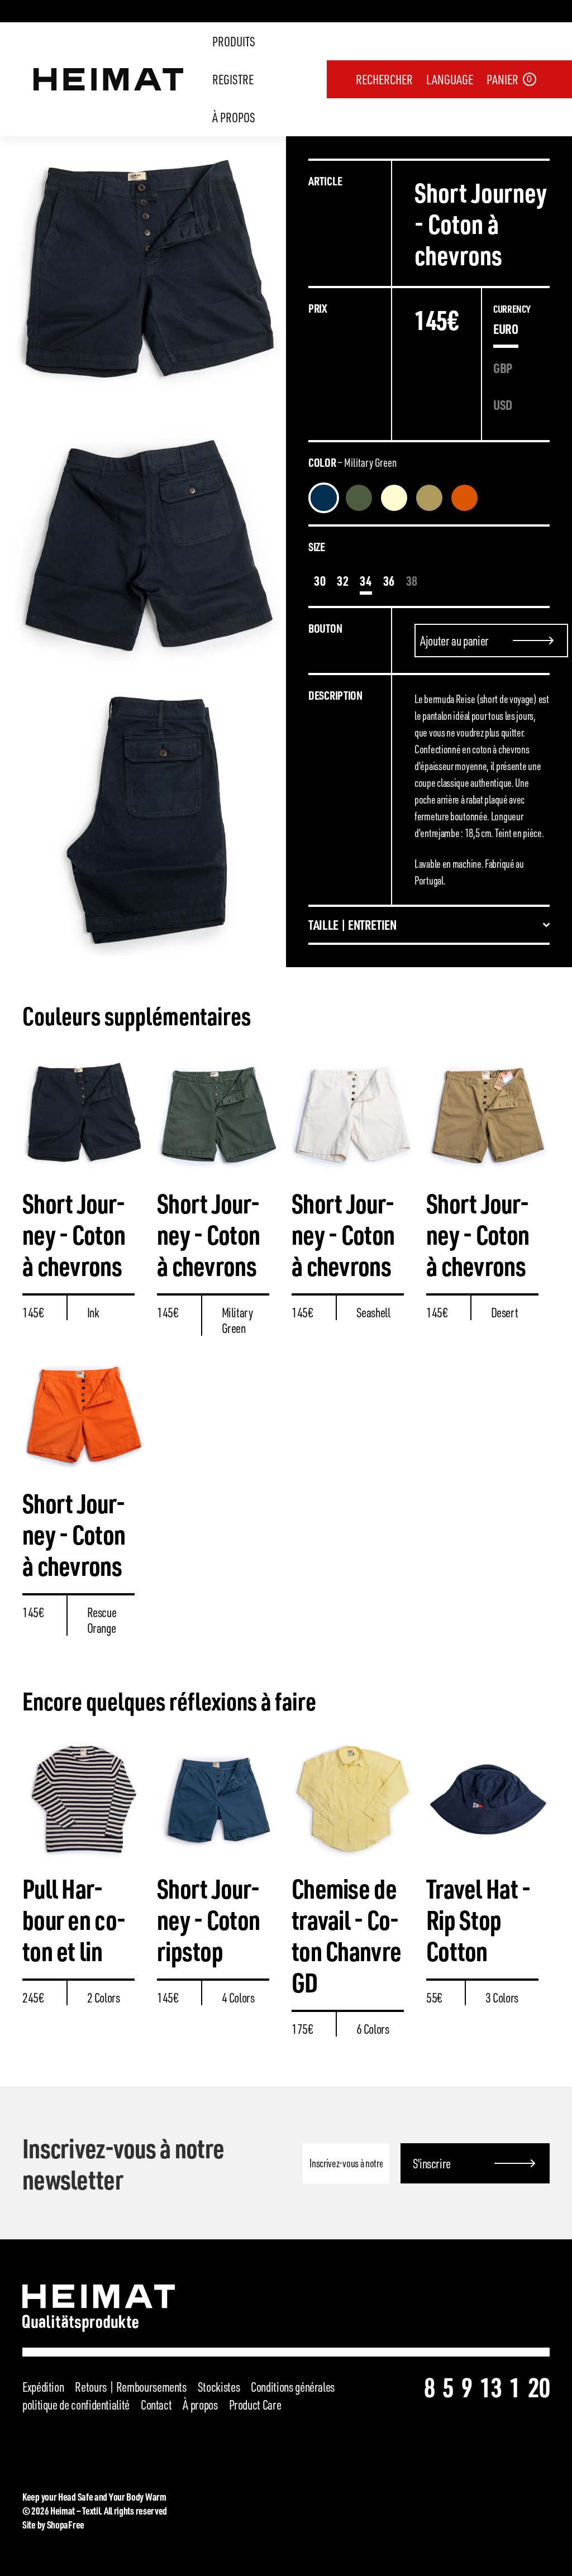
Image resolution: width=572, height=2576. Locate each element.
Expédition (43, 2387)
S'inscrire (432, 2163)
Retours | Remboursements (130, 2387)
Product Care (255, 2405)
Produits (234, 41)
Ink (324, 498)
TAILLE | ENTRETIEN (352, 925)
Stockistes (219, 2387)
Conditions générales (293, 2387)
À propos (234, 117)
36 (389, 580)
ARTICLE (325, 181)
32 (343, 580)
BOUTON (325, 628)
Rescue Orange (464, 498)
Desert (429, 498)
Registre (233, 79)
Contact (156, 2405)
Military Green (359, 498)
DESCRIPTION (335, 695)
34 (366, 580)
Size (317, 546)
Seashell (394, 498)
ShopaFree (66, 2524)
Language (450, 79)
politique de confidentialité (76, 2405)
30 (320, 580)
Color (352, 462)
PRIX (318, 308)
